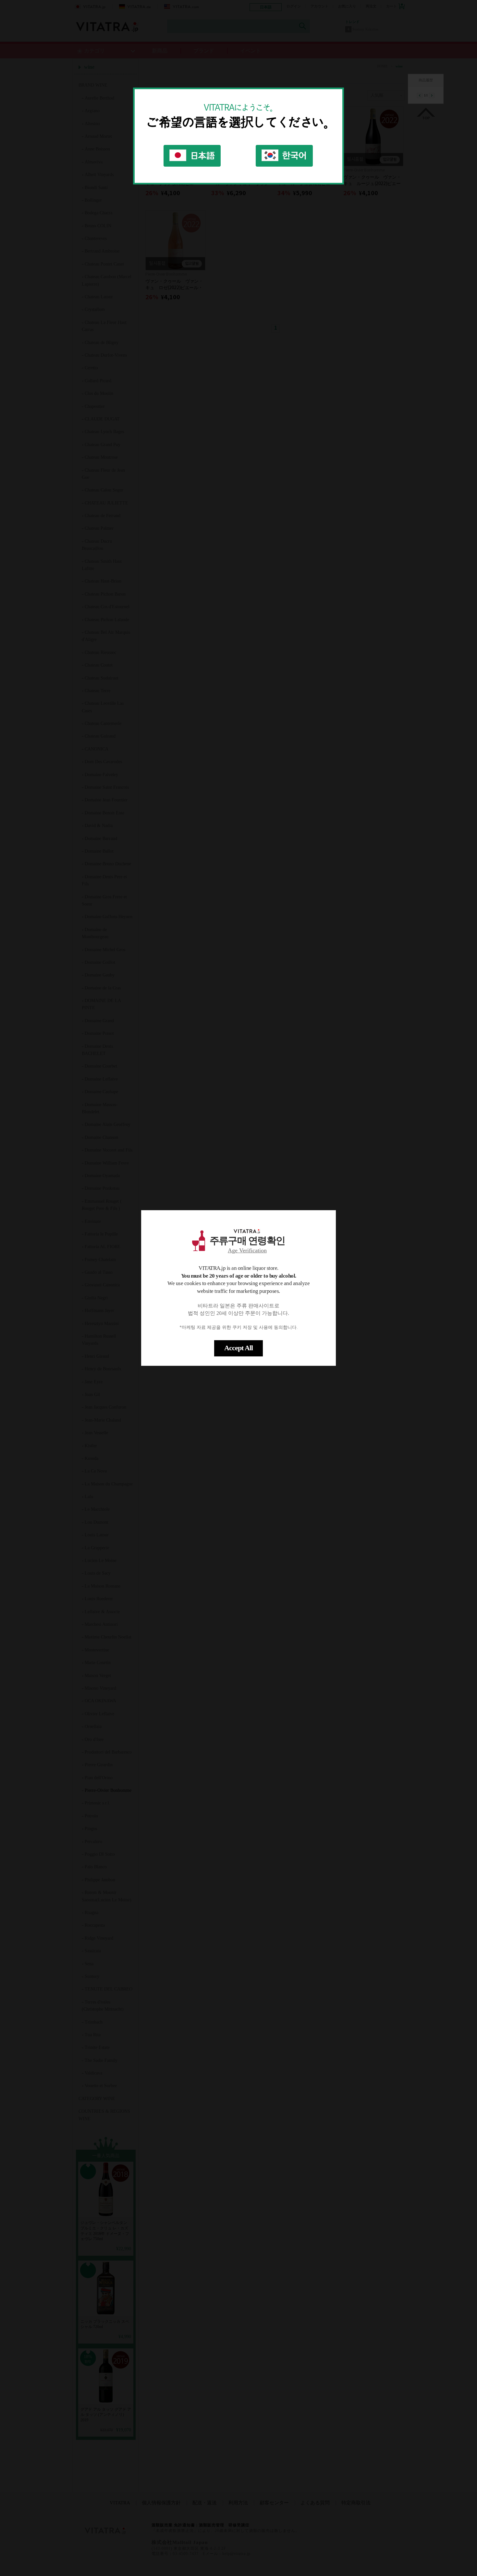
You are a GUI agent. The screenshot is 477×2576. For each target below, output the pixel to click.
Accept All (238, 1348)
